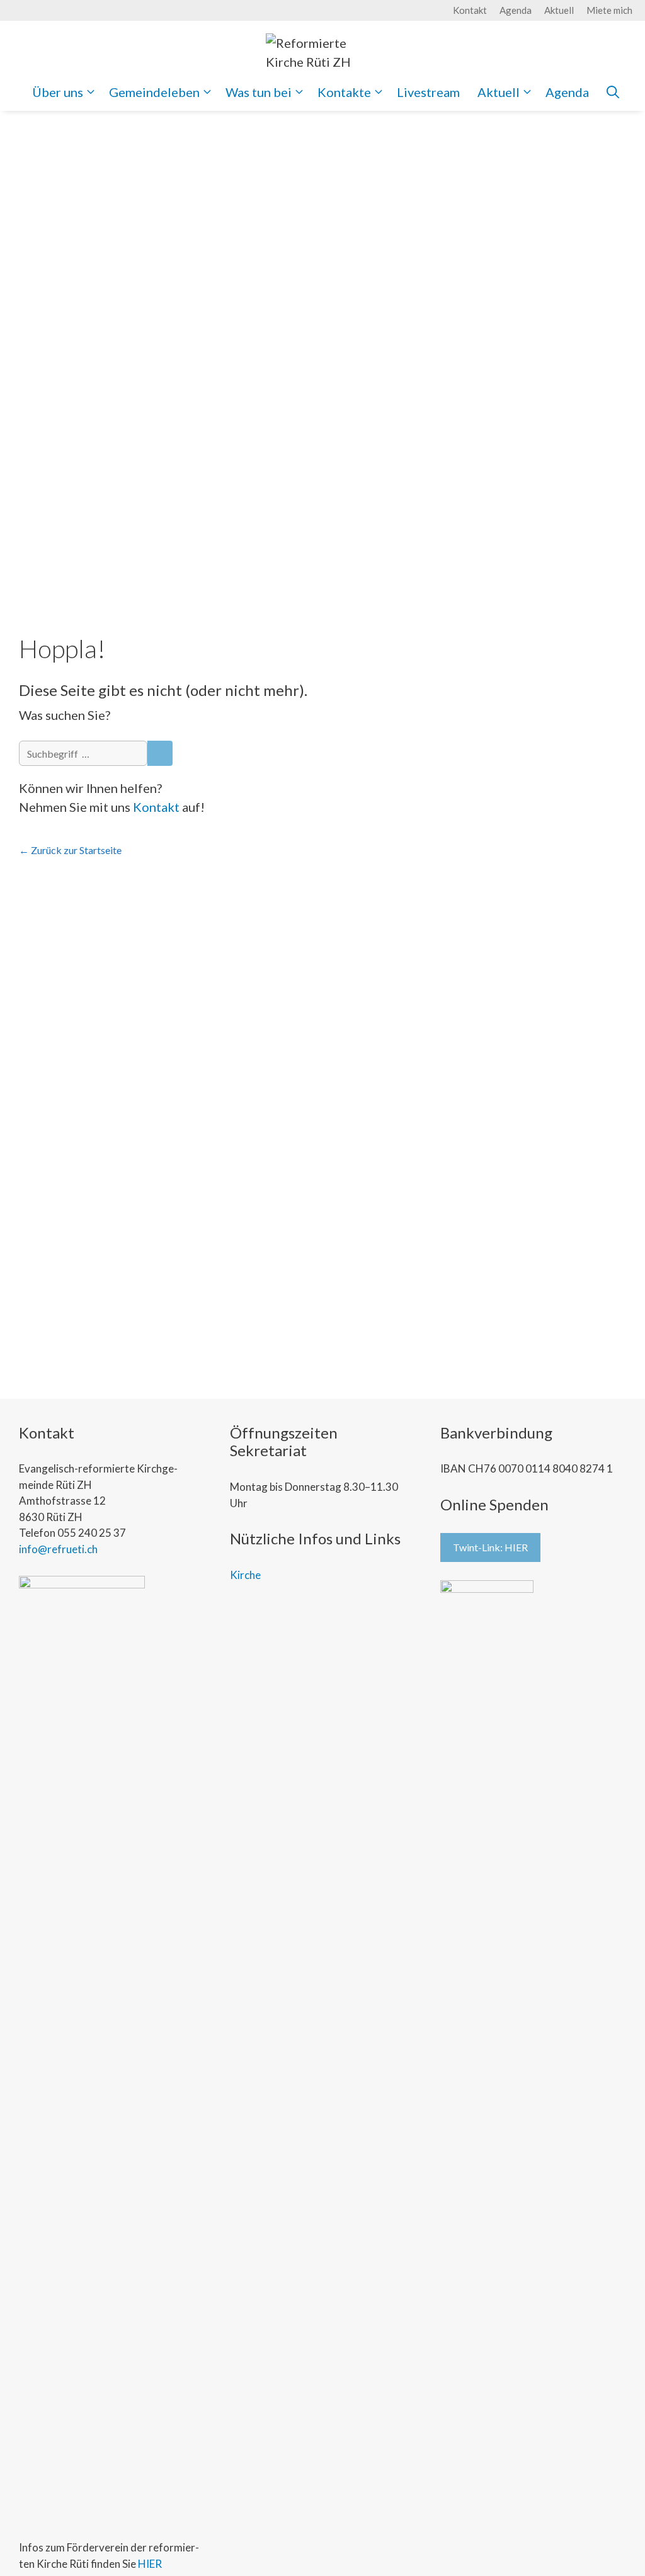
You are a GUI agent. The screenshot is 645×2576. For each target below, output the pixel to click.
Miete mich (609, 10)
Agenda (516, 10)
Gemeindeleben (154, 92)
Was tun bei (259, 92)
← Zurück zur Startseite (70, 850)
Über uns (58, 92)
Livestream (428, 92)
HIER (150, 2564)
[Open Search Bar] (613, 92)
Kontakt (470, 10)
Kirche (245, 1575)
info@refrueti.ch (58, 1549)
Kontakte (344, 92)
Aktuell (559, 10)
